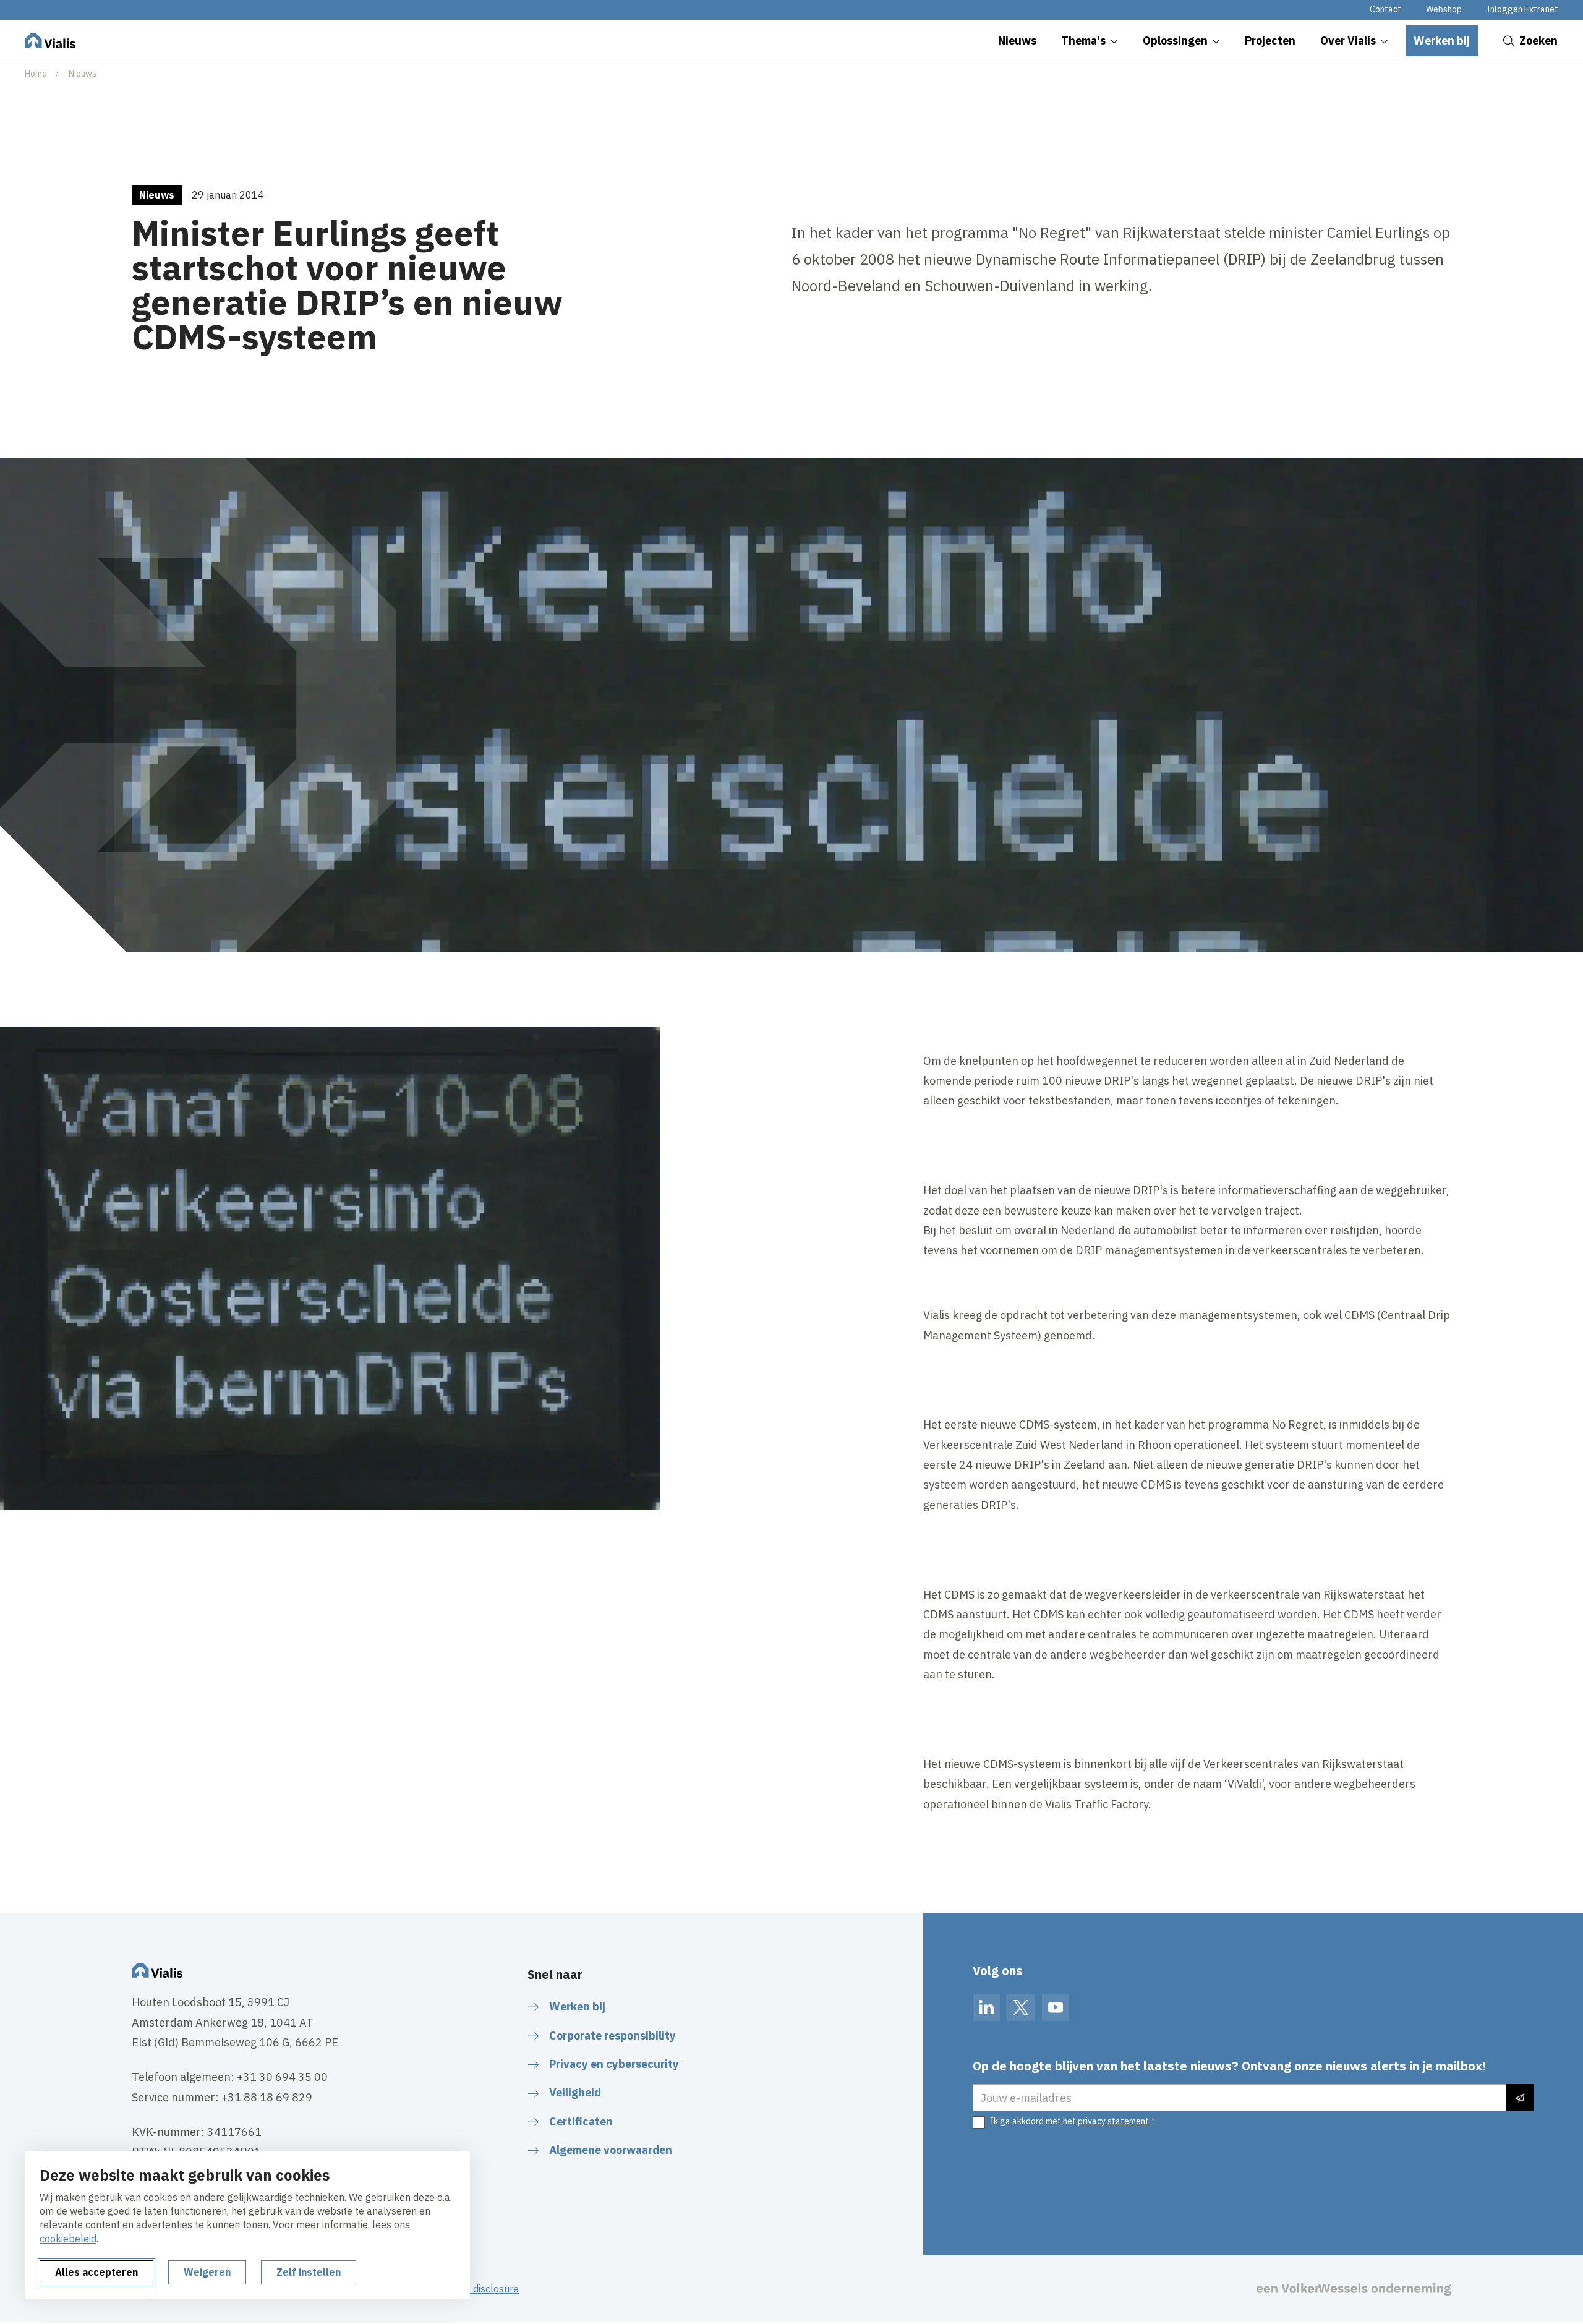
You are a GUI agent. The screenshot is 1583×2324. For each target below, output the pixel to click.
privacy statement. (1114, 2121)
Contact (1385, 9)
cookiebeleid (68, 2239)
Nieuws (83, 74)
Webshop (1444, 9)
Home (36, 74)
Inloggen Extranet (1522, 9)
